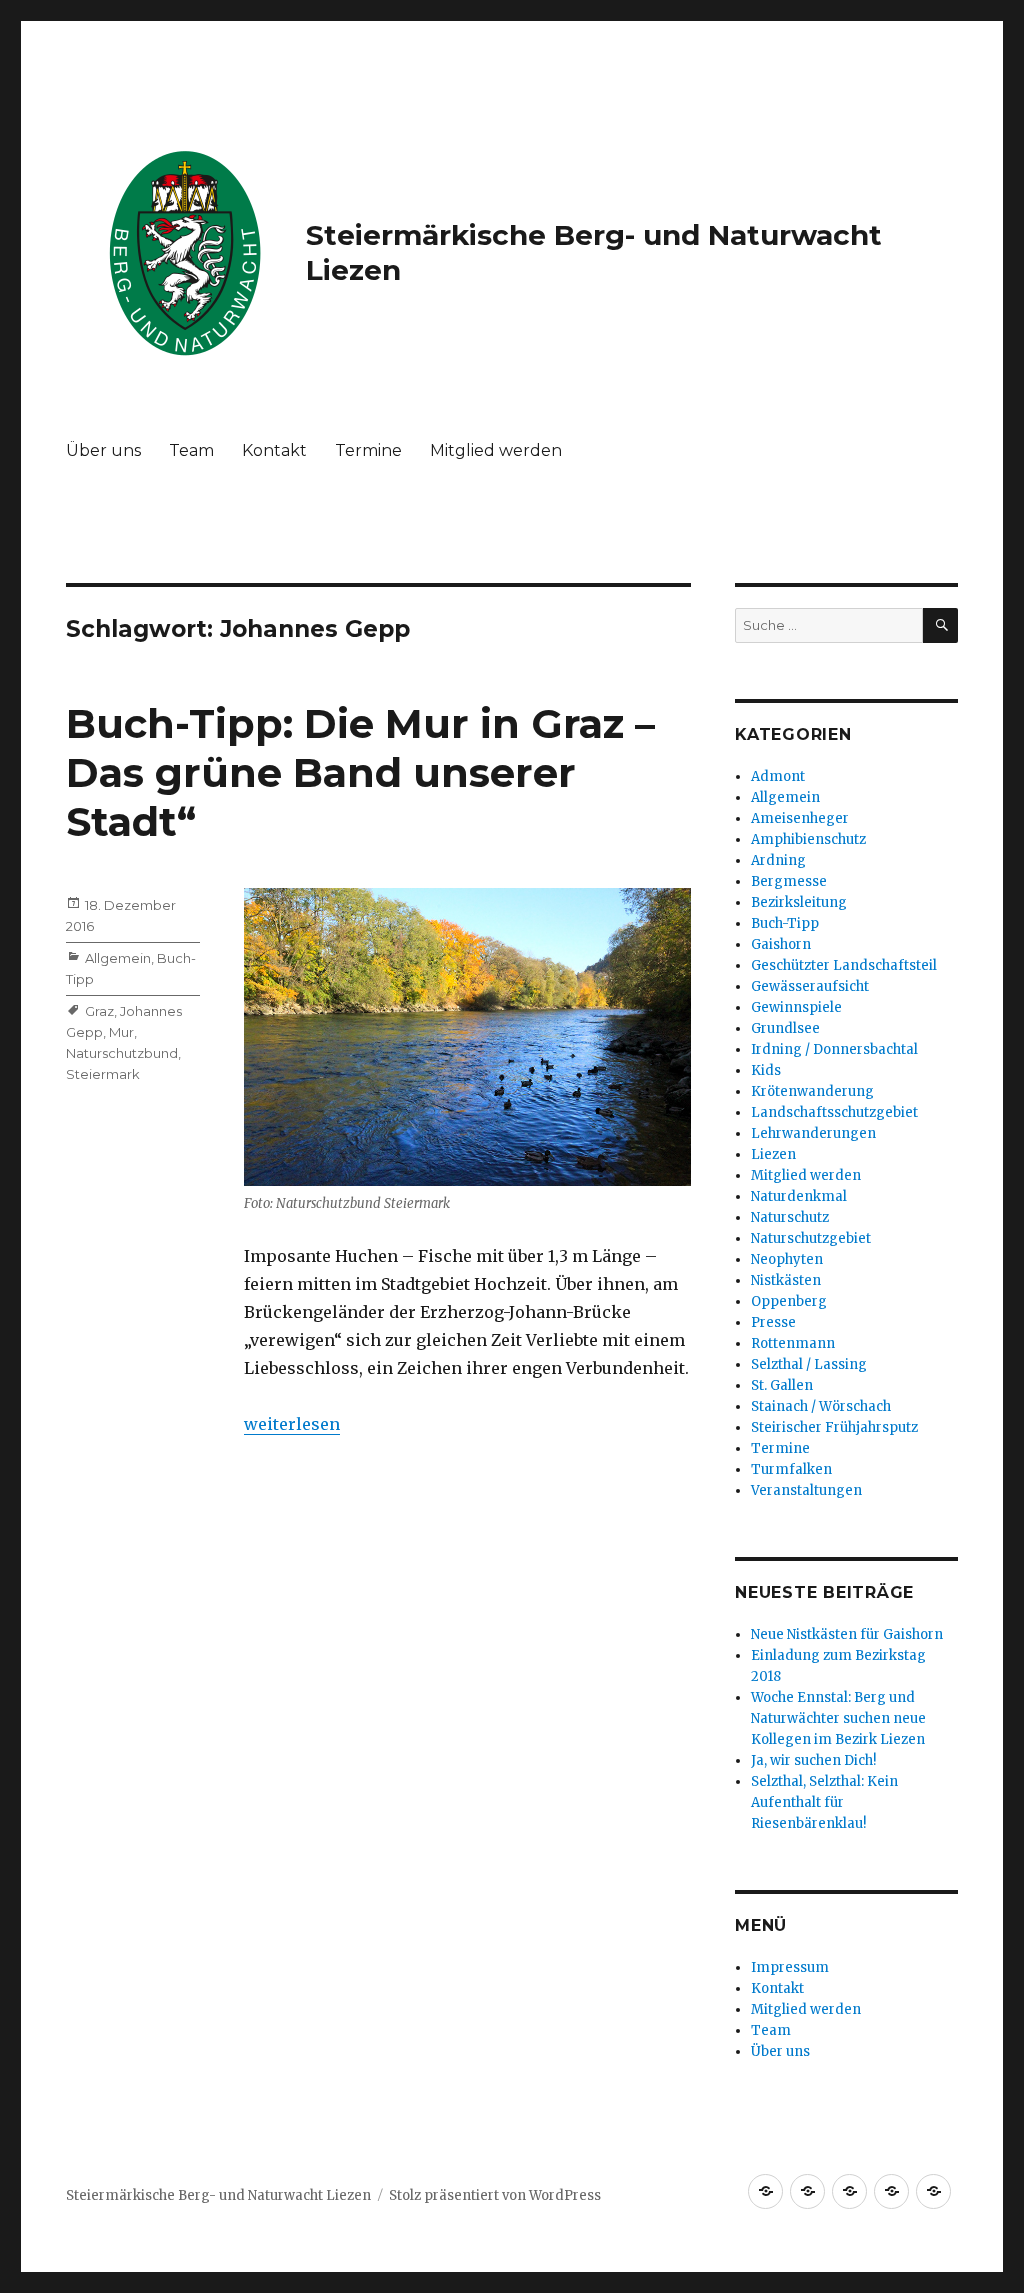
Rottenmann (793, 1343)
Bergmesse (789, 881)
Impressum (790, 1967)
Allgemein (118, 958)
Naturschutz (790, 1217)
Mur (121, 1032)
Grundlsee (785, 1028)
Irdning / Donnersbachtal (834, 1049)
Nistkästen (786, 1280)
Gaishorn (781, 944)
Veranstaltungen (806, 1490)
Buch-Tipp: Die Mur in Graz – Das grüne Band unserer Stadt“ (360, 772)
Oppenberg (789, 1301)
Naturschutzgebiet (811, 1238)
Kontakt (274, 450)
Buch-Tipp (785, 923)
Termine (368, 450)
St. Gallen (782, 1385)
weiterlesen (292, 1424)
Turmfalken (791, 1469)
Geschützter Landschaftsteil (844, 965)
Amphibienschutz (808, 839)
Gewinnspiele (796, 1007)
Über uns (103, 450)
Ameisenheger (800, 818)
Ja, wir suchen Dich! (813, 1760)
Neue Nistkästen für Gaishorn (847, 1634)
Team (191, 450)
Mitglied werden (496, 450)
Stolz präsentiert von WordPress (495, 2195)
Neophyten (787, 1259)
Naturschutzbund (122, 1053)
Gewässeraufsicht (810, 986)
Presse (773, 1322)
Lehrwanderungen (813, 1133)
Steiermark (103, 1074)
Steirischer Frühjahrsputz (834, 1427)
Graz (99, 1011)
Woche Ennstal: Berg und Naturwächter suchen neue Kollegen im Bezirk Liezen (838, 1718)
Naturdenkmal (799, 1196)
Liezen (773, 1154)
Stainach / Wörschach (821, 1406)
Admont (778, 776)
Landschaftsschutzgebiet (834, 1112)
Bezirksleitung (799, 902)
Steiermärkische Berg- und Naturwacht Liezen (218, 2195)
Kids (766, 1070)
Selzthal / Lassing (809, 1364)
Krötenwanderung (812, 1091)
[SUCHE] (940, 625)
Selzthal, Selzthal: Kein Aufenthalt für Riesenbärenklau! (824, 1802)
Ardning (778, 860)
